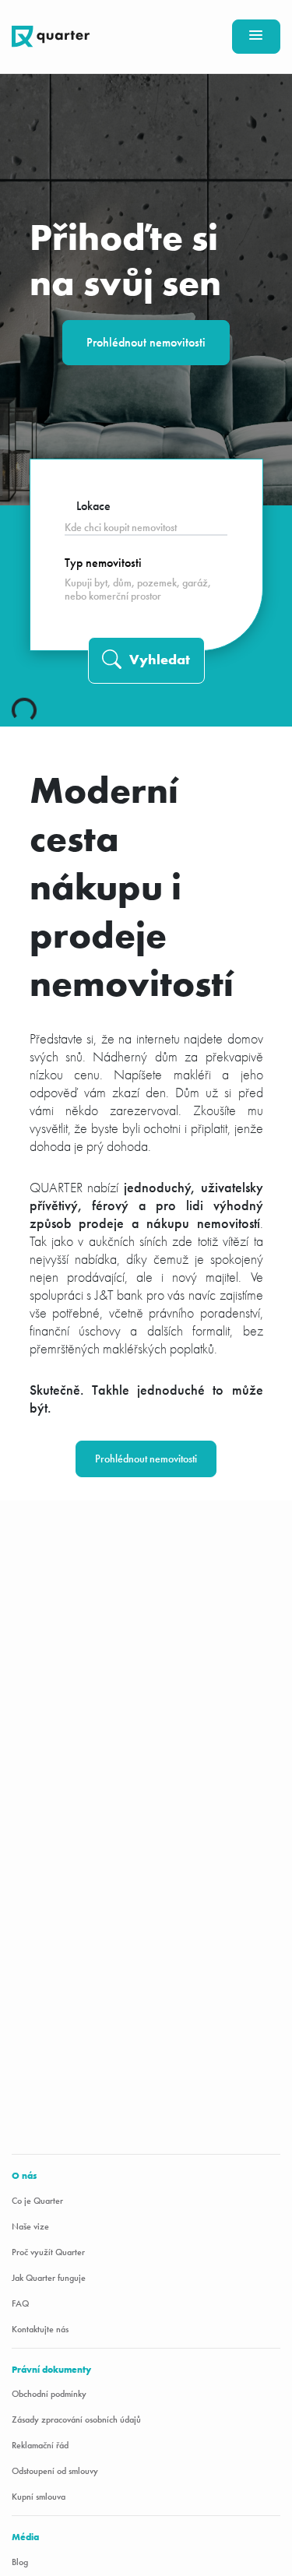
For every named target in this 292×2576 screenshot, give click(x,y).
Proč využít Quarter (48, 2252)
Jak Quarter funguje (49, 2278)
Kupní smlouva (39, 2497)
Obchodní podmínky (49, 2394)
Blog (20, 2562)
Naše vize (30, 2226)
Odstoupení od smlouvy (55, 2471)
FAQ (20, 2303)
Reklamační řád (40, 2445)
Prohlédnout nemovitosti (146, 342)
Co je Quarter (37, 2201)
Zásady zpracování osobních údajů (76, 2419)
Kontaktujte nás (40, 2329)
